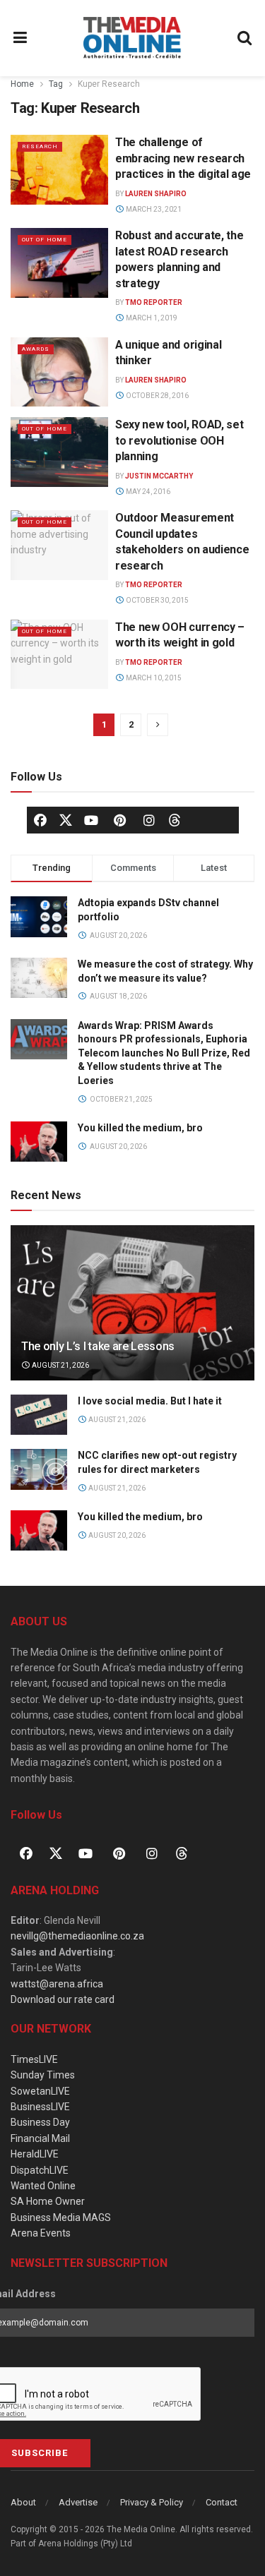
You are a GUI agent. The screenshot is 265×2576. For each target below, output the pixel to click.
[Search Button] (245, 38)
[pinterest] (120, 820)
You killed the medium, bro (140, 1128)
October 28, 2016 (157, 396)
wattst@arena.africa (57, 1984)
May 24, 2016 (147, 492)
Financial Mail (40, 2138)
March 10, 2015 (153, 678)
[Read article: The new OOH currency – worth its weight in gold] (59, 655)
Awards (36, 349)
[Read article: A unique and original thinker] (59, 372)
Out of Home (45, 240)
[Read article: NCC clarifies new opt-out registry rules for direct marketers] (39, 1469)
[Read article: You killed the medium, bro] (39, 1530)
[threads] (175, 819)
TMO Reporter (154, 302)
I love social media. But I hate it (150, 1401)
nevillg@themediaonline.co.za (77, 1936)
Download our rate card (63, 1999)
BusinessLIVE (40, 2107)
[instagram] (149, 820)
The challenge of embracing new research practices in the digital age (183, 158)
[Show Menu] (20, 38)
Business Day (40, 2122)
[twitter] (66, 819)
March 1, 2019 (151, 318)
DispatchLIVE (40, 2170)
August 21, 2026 (60, 1365)
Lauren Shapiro (156, 194)
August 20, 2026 (116, 1535)
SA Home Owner (48, 2201)
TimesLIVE (34, 2059)
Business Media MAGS (61, 2217)
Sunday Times (43, 2075)
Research (40, 146)
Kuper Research (109, 84)
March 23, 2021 (153, 209)
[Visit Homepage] (132, 38)
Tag (56, 84)
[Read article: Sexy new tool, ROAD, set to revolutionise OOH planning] (59, 452)
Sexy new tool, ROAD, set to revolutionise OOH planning (179, 440)
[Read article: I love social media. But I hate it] (39, 1415)
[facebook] (40, 820)
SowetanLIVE (40, 2091)
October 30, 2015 (157, 600)
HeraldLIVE (35, 2154)
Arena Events (41, 2233)
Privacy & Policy (152, 2502)
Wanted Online (43, 2186)
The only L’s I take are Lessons (98, 1346)
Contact (222, 2502)
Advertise (78, 2502)
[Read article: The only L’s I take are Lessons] (132, 1312)
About (23, 2502)
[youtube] (91, 820)
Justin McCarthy (159, 476)
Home (22, 84)
